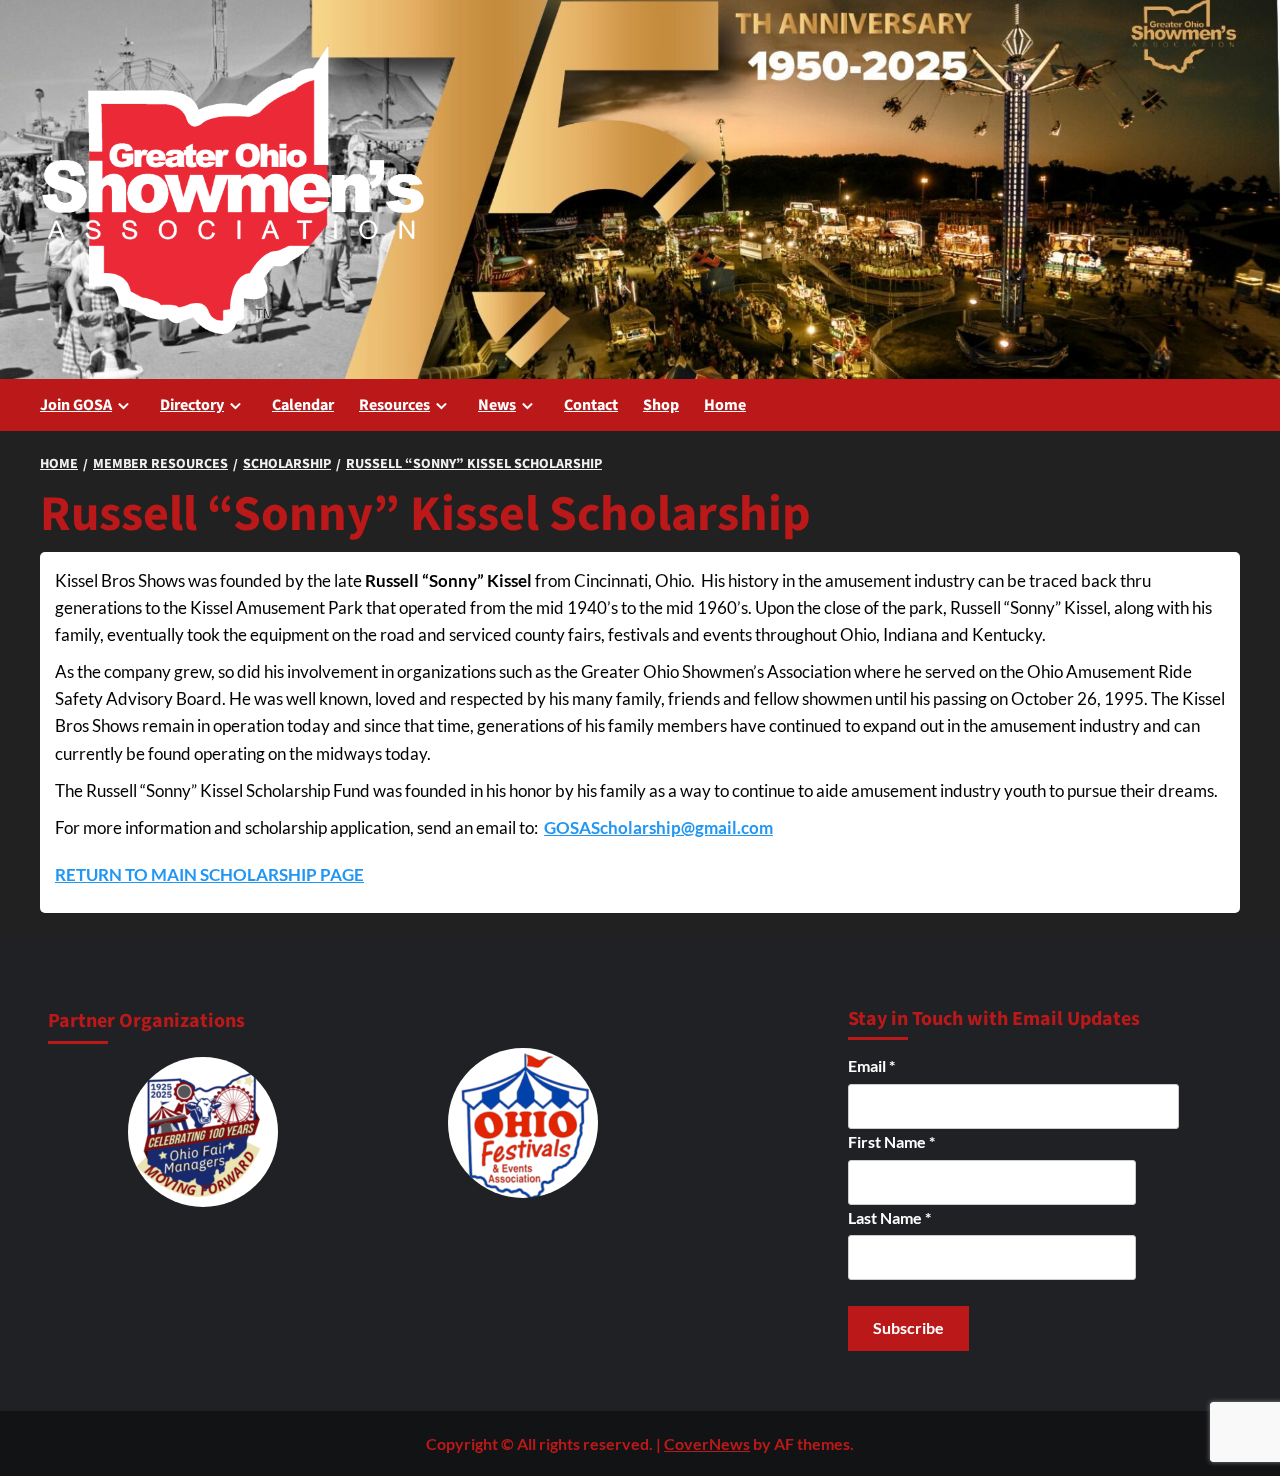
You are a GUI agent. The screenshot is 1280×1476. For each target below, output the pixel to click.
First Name (891, 1141)
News (497, 405)
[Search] (1227, 404)
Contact (591, 405)
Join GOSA (76, 405)
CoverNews (707, 1443)
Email (871, 1065)
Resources (394, 405)
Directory (192, 405)
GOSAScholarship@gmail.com (658, 827)
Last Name (889, 1217)
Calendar (303, 405)
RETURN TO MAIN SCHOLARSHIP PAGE (209, 874)
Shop (661, 405)
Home (725, 405)
